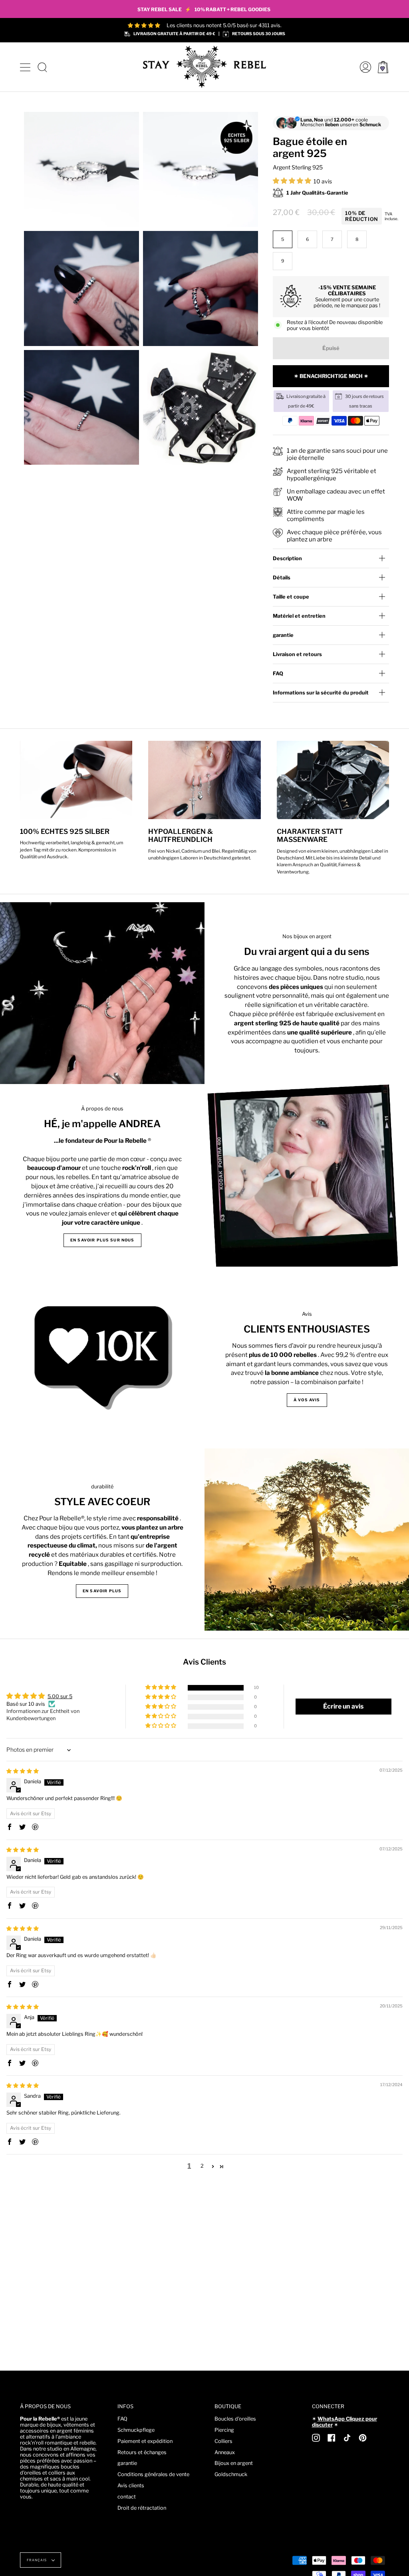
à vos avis (307, 1400)
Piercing (224, 2430)
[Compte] (363, 67)
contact (127, 2497)
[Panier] (383, 67)
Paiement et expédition (145, 2441)
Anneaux (225, 2452)
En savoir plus (102, 1591)
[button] (293, 181)
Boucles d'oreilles (235, 2419)
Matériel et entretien (299, 616)
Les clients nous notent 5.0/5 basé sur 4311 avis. (224, 25)
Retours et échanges (142, 2452)
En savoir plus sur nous (102, 1240)
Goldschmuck (231, 2474)
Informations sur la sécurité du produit (321, 693)
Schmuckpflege (136, 2430)
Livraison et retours (297, 654)
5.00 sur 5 (60, 1696)
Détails (282, 578)
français (37, 2560)
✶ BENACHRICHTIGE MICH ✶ (331, 376)
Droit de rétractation (142, 2508)
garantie (283, 635)
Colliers (223, 2441)
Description (287, 558)
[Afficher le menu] (26, 67)
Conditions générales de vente (153, 2474)
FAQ (278, 673)
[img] (23, 1771)
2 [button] (202, 2166)
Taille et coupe (291, 597)
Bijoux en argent (234, 2463)
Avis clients (131, 2485)
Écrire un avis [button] (343, 1706)
